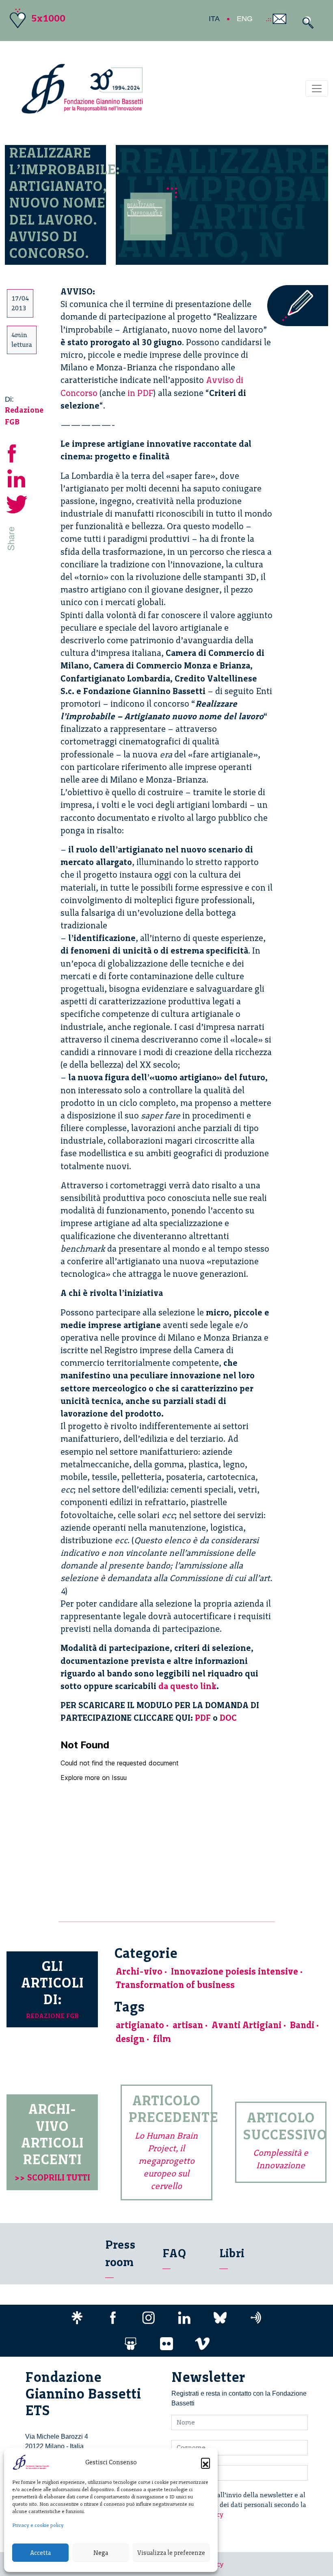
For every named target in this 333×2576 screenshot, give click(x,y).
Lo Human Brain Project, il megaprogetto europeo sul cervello (166, 2161)
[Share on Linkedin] (17, 478)
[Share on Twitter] (17, 503)
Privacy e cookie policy (38, 2525)
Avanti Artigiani (247, 2025)
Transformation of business (175, 1985)
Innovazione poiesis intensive (235, 1971)
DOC (228, 1718)
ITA (214, 19)
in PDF (141, 393)
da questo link (187, 1686)
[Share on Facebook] (17, 452)
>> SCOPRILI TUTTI (52, 2177)
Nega (101, 2553)
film (162, 2039)
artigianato (140, 2025)
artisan (188, 2025)
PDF (203, 1718)
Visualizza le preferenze (171, 2553)
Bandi (302, 2025)
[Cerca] (306, 23)
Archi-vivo (139, 1971)
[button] (205, 2462)
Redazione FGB (52, 2016)
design (130, 2039)
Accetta (40, 2553)
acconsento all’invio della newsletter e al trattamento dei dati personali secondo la (244, 2505)
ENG (245, 19)
